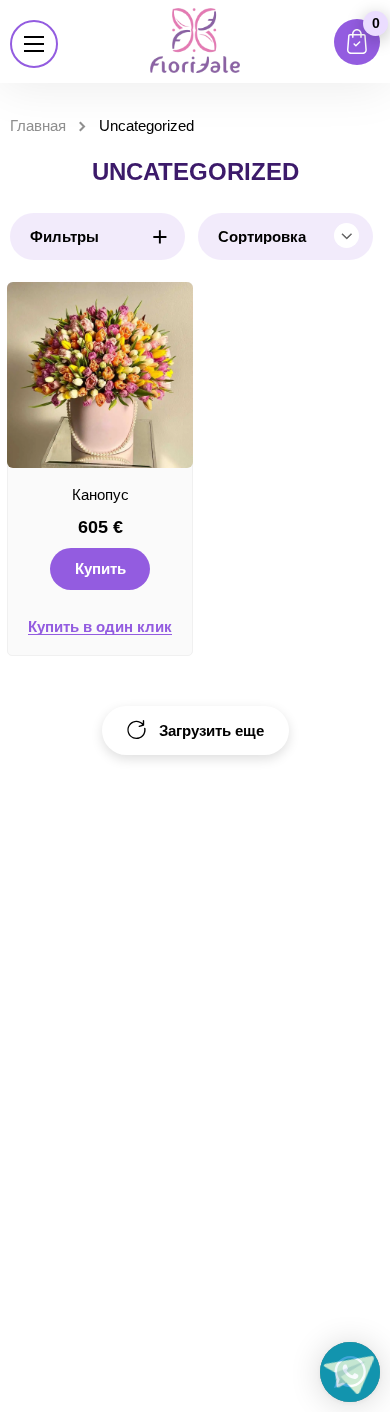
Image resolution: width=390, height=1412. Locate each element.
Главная (38, 125)
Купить (100, 568)
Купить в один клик (100, 627)
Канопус (100, 494)
